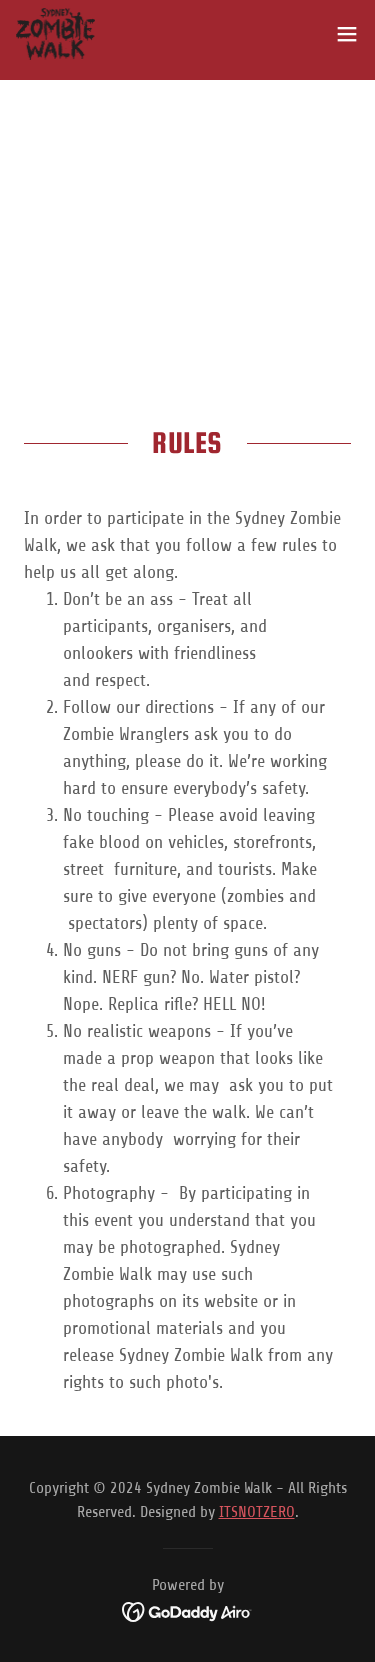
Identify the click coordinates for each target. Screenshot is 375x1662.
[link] (55, 34)
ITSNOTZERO (257, 1512)
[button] (347, 34)
